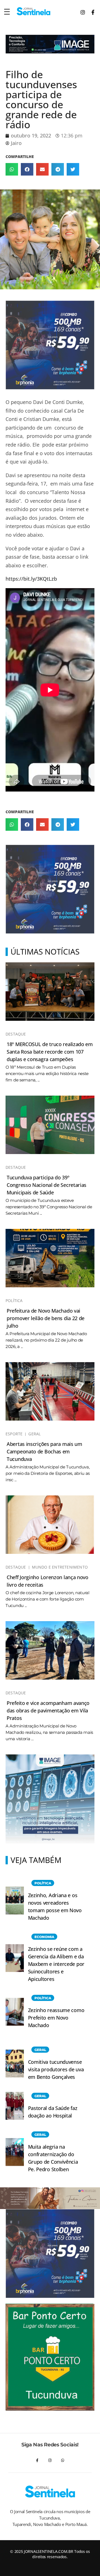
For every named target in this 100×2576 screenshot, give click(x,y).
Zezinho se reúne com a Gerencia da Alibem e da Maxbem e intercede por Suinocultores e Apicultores (56, 1964)
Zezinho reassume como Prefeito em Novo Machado (56, 2018)
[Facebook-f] (37, 2461)
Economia (44, 1937)
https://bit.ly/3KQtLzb (31, 579)
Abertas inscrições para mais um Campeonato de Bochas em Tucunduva (44, 1451)
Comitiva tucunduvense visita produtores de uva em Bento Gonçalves (56, 2069)
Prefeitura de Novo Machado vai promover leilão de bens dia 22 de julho (46, 1318)
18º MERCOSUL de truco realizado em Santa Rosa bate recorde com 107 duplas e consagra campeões (50, 1052)
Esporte (14, 1434)
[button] (12, 169)
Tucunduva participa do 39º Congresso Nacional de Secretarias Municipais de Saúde (47, 1185)
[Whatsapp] (63, 2461)
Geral (34, 1434)
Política (14, 1301)
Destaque (16, 1034)
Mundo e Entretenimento (60, 1567)
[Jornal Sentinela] (33, 11)
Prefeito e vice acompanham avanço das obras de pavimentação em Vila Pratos (48, 1710)
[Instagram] (50, 2461)
